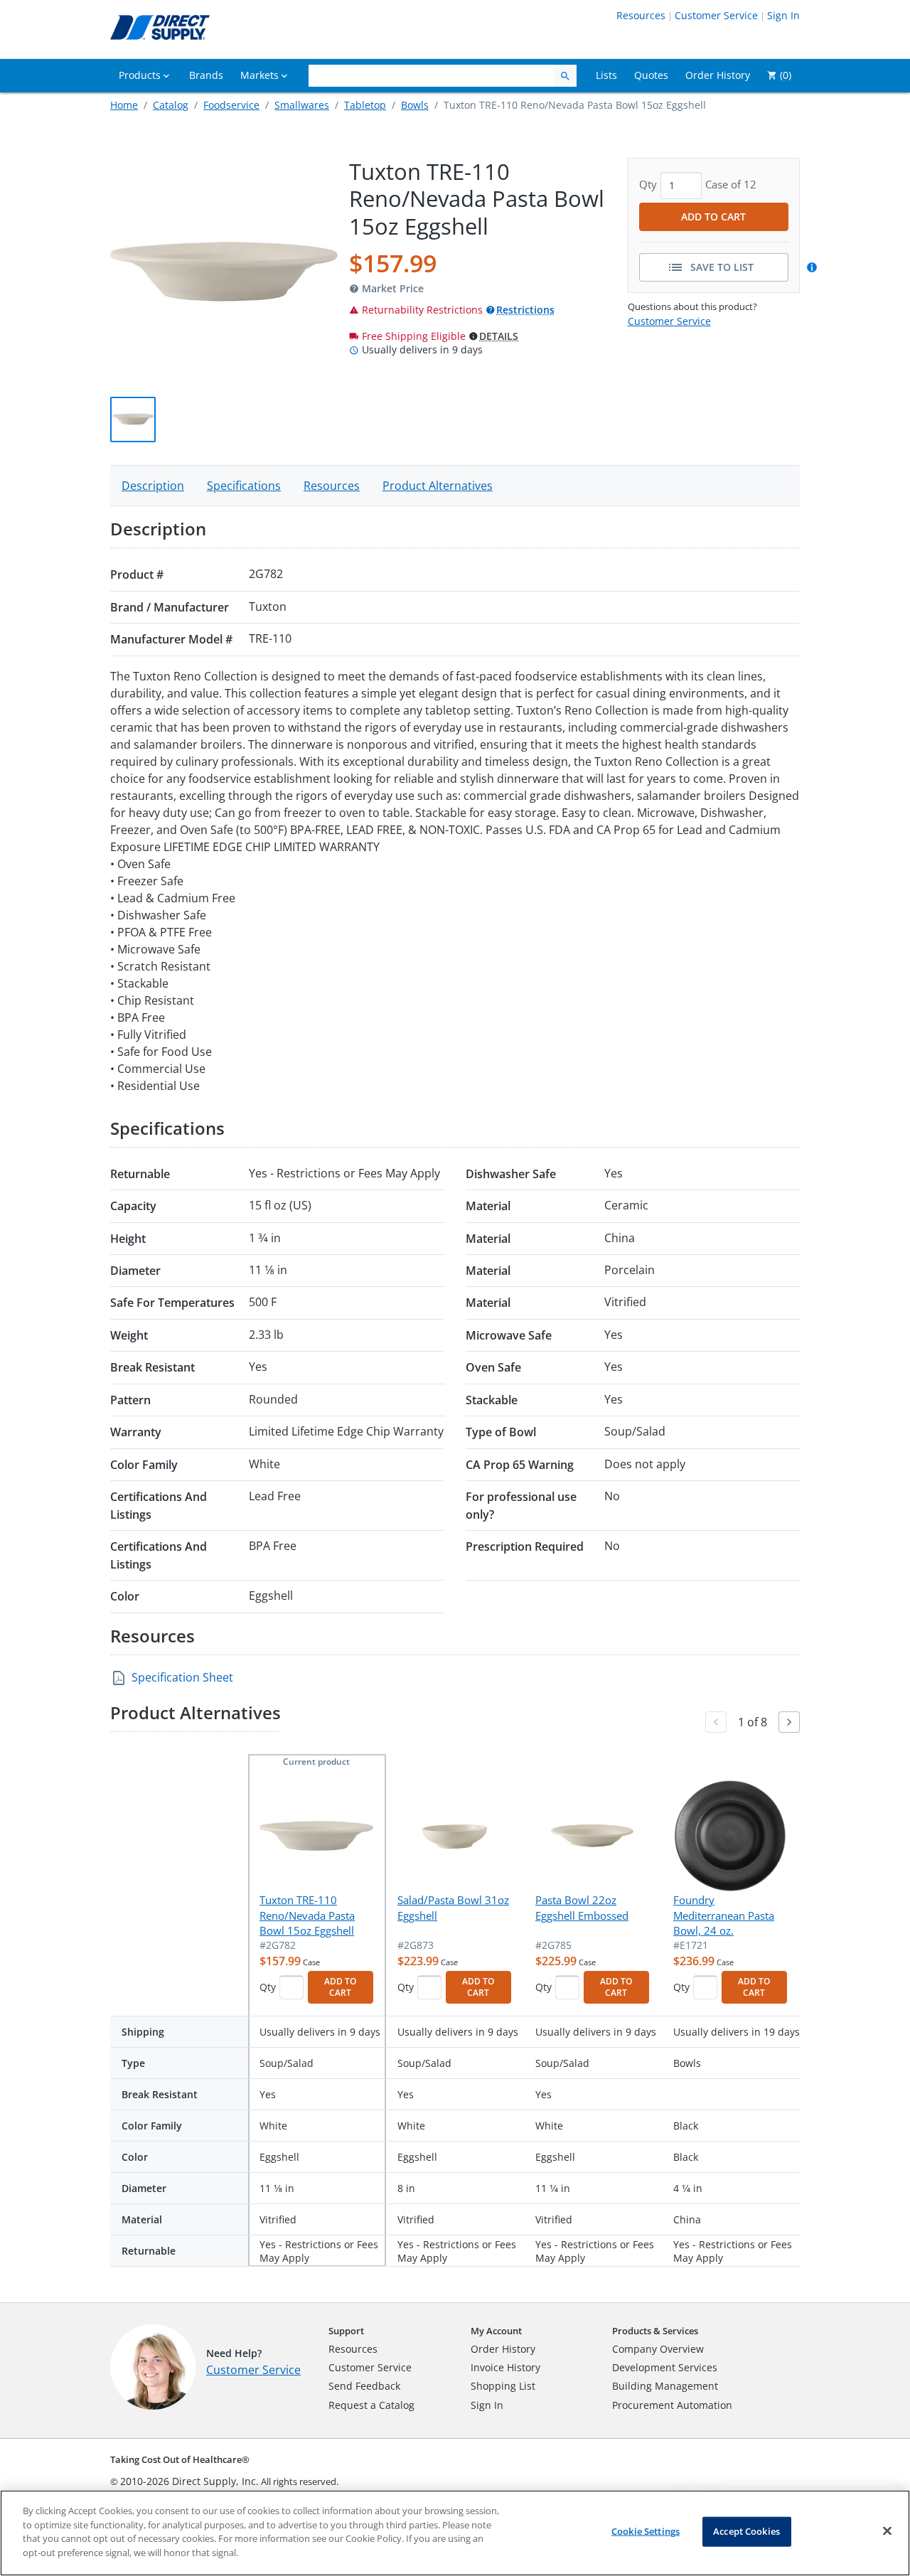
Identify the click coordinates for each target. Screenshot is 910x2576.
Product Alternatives (438, 486)
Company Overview (658, 2349)
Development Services (665, 2367)
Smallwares (302, 105)
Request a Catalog (371, 2405)
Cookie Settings (646, 2531)
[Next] (789, 1722)
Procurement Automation (672, 2405)
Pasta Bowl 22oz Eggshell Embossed (582, 1907)
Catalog (171, 105)
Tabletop (365, 105)
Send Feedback (364, 2386)
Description (153, 486)
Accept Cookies (746, 2531)
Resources (641, 15)
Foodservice (231, 105)
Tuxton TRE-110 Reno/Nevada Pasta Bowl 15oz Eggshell (307, 1915)
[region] (455, 2533)
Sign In (783, 15)
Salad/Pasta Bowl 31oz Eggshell (453, 1907)
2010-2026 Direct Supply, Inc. (189, 2481)
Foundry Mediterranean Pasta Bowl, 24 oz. (724, 1915)
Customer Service (716, 15)
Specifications (244, 486)
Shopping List (503, 2386)
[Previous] (716, 1722)
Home (124, 105)
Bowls (415, 105)
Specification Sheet (182, 1677)
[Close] (887, 2531)
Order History (503, 2349)
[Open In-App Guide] (814, 267)
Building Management (665, 2386)
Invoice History (505, 2367)
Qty (268, 1987)
